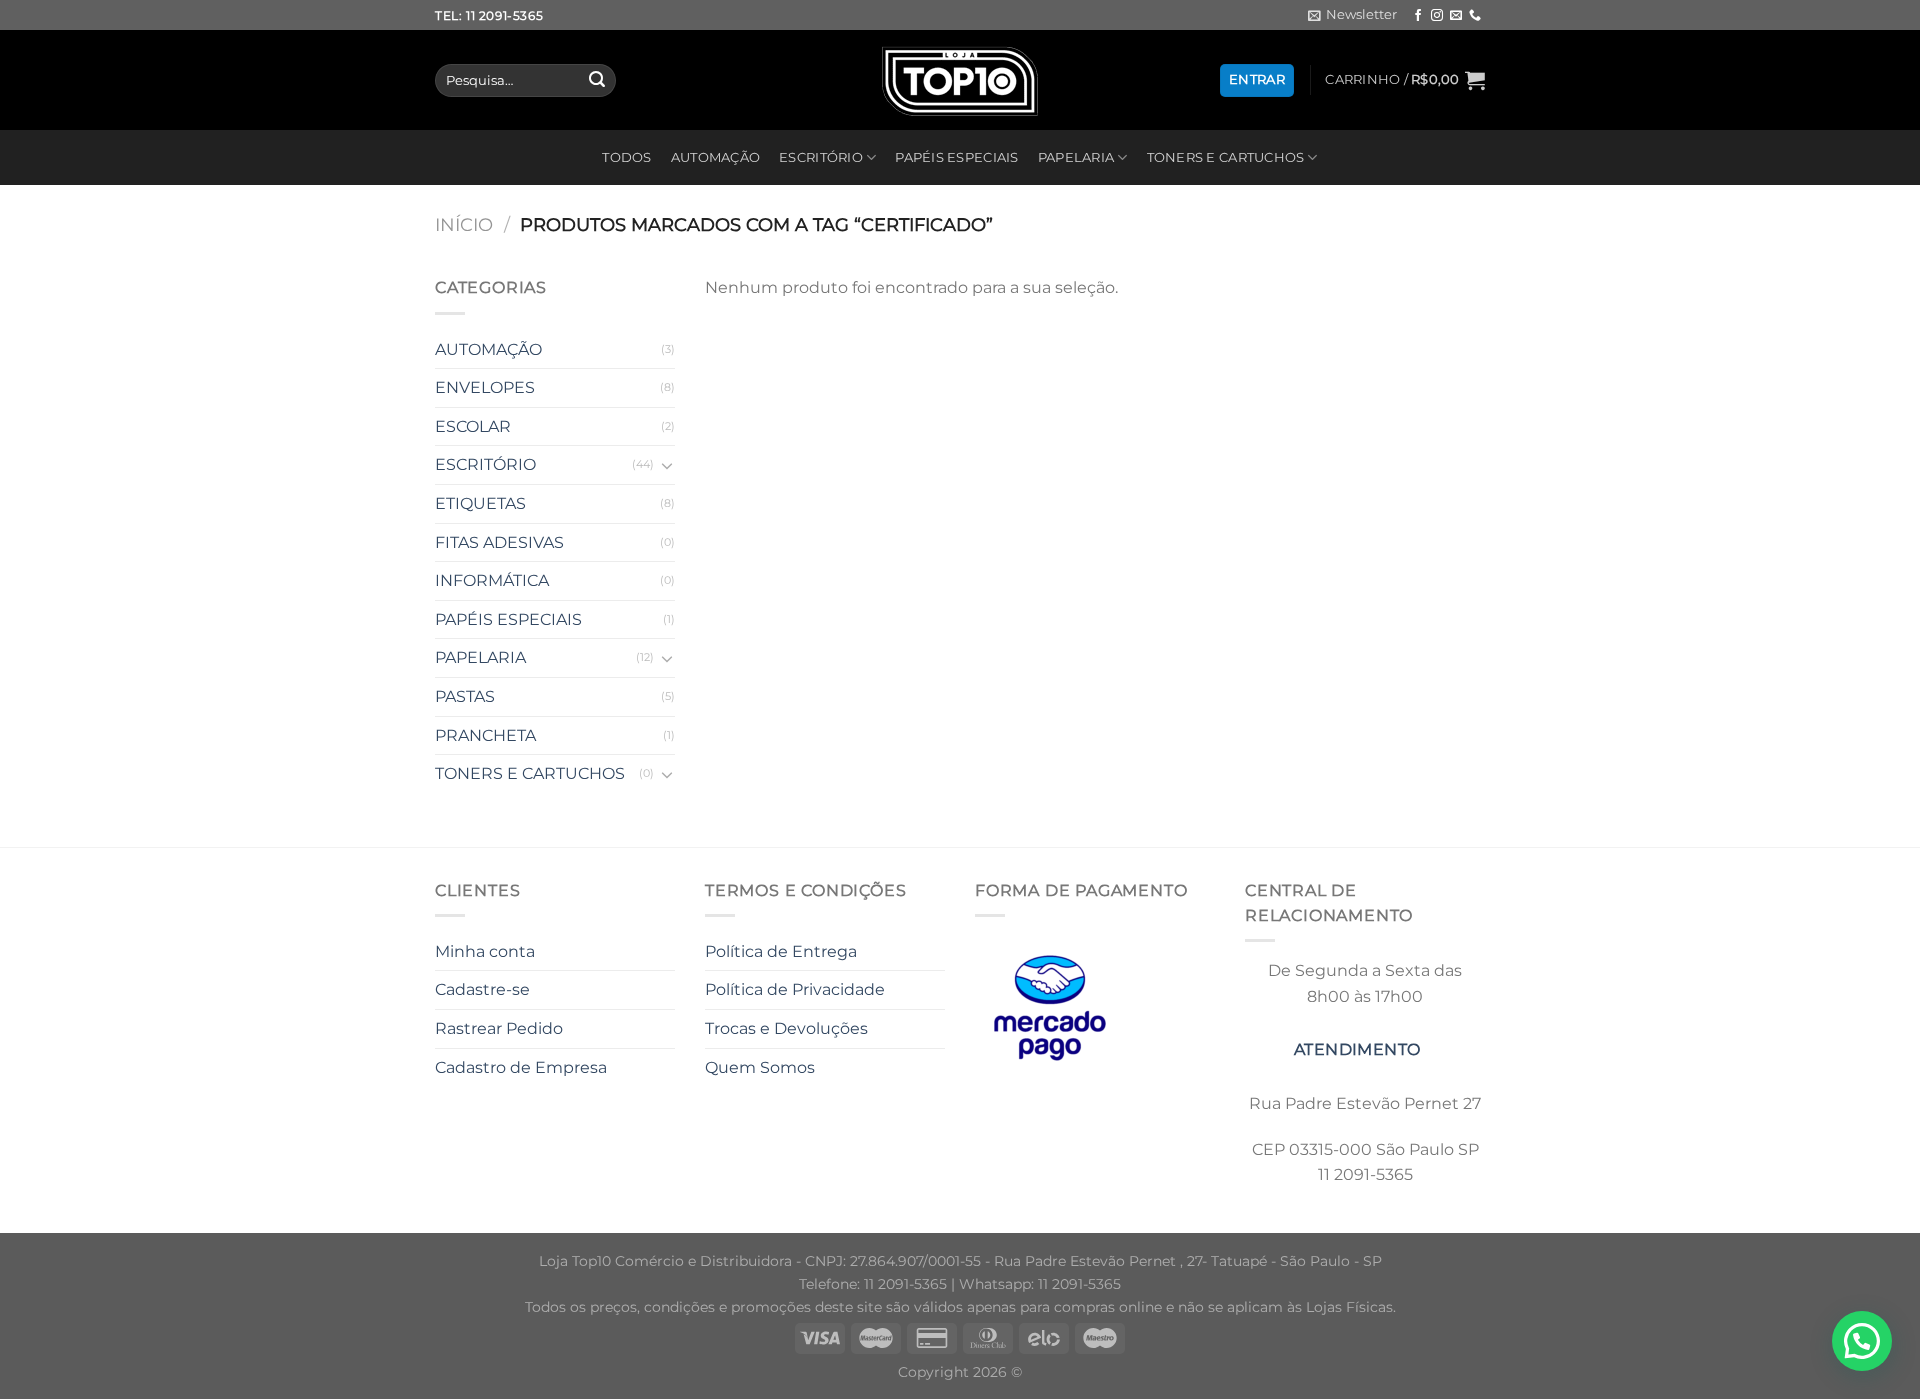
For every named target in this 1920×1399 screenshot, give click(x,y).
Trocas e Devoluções (786, 1028)
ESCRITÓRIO (821, 157)
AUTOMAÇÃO (715, 157)
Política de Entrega (781, 951)
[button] (1862, 1341)
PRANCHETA (485, 735)
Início (464, 224)
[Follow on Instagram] (1437, 16)
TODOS (626, 157)
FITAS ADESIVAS (499, 542)
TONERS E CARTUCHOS (1226, 157)
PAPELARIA (1076, 157)
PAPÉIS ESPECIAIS (956, 157)
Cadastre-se (482, 989)
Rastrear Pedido (499, 1028)
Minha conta (485, 951)
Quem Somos (760, 1067)
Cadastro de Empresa (521, 1067)
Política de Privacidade (795, 989)
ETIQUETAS (480, 503)
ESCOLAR (473, 426)
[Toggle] (667, 465)
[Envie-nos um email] (1456, 16)
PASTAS (465, 696)
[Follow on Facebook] (1418, 16)
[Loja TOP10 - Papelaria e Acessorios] (960, 80)
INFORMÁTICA (492, 580)
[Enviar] (597, 81)
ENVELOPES (485, 387)
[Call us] (1475, 16)
